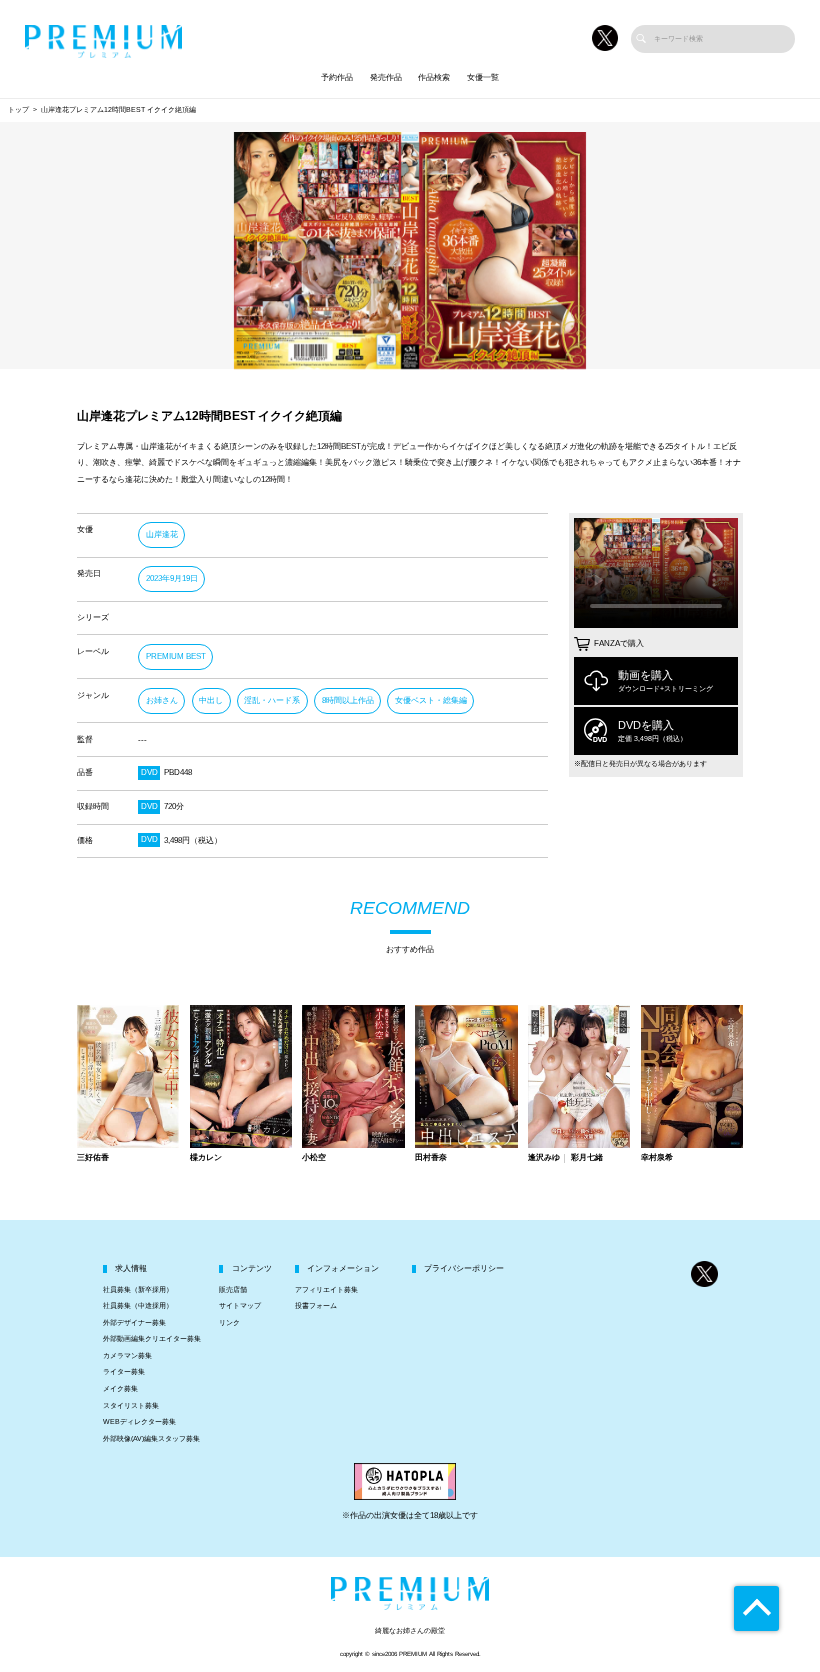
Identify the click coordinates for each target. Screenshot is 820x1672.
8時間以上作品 (348, 700)
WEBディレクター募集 (139, 1422)
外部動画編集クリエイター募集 (152, 1339)
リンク (229, 1323)
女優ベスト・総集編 (431, 700)
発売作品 (386, 77)
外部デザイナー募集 (134, 1323)
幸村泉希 (657, 1158)
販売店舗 (233, 1290)
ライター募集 (124, 1372)
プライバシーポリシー (464, 1268)
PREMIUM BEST (176, 656)
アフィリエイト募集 (326, 1290)
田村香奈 (431, 1158)
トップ (18, 110)
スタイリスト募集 (131, 1406)
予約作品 (337, 77)
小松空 (314, 1158)
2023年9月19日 (172, 578)
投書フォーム (316, 1306)
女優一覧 (483, 77)
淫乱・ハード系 (272, 700)
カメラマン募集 (127, 1356)
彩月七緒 (587, 1158)
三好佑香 (93, 1158)
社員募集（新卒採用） (138, 1290)
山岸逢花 (162, 534)
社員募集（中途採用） (138, 1306)
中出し (211, 700)
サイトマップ (240, 1306)
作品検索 (434, 77)
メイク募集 (120, 1389)
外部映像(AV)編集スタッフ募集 (151, 1439)
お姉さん (162, 700)
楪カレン (206, 1158)
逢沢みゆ (544, 1158)
